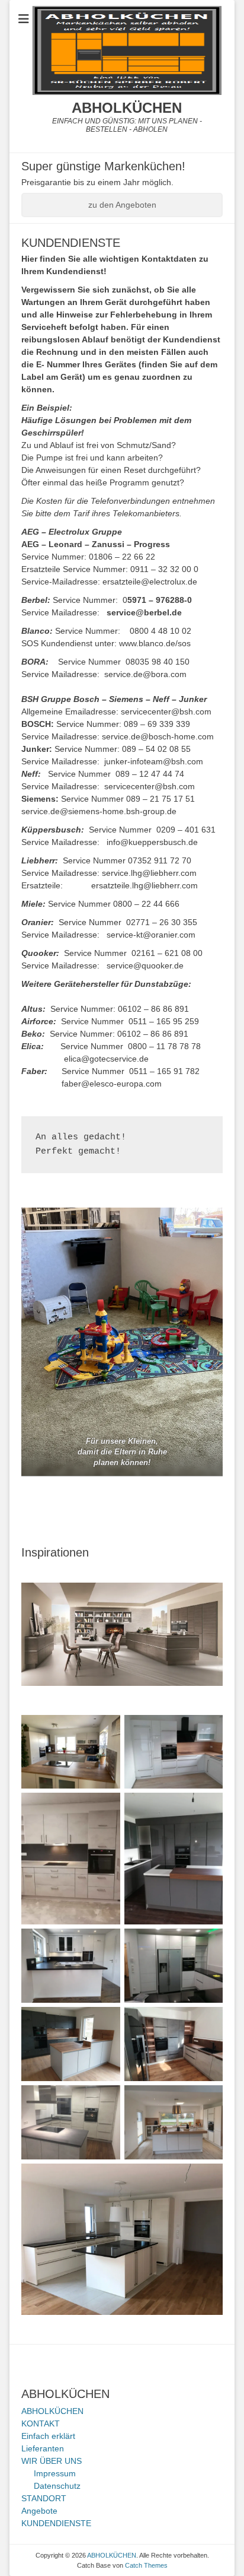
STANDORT (44, 2498)
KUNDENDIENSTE (56, 2523)
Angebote (39, 2511)
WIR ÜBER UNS (52, 2461)
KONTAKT (41, 2423)
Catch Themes (146, 2565)
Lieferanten (43, 2448)
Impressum (55, 2473)
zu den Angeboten (122, 205)
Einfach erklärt (48, 2436)
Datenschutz (57, 2486)
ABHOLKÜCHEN (127, 108)
